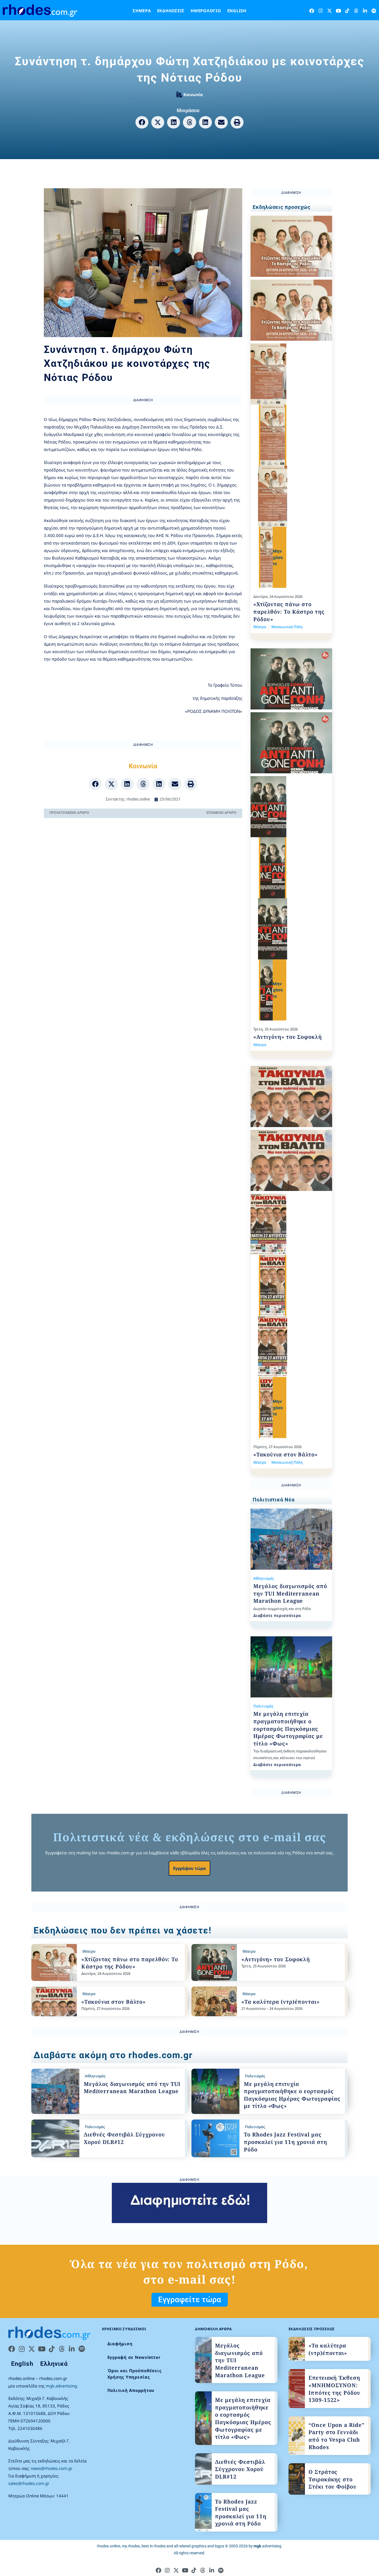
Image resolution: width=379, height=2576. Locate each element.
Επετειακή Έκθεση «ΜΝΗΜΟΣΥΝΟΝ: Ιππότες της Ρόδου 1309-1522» (334, 2389)
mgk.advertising (61, 2386)
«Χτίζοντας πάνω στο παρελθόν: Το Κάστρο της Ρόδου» (289, 612)
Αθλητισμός (264, 1578)
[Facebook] (312, 11)
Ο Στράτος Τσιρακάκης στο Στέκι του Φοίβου (333, 2479)
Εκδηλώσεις (171, 11)
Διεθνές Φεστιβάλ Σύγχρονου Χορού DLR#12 (240, 2469)
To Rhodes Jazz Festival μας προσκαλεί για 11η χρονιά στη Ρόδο (285, 2142)
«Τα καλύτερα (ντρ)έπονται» (281, 2002)
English (237, 11)
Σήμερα (142, 11)
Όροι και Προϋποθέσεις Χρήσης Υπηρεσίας (135, 2374)
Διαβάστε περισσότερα (277, 1615)
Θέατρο (260, 627)
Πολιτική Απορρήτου (131, 2390)
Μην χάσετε (278, 557)
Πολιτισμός (263, 1706)
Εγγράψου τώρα (189, 1868)
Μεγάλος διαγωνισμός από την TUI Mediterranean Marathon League (290, 1593)
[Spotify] (374, 11)
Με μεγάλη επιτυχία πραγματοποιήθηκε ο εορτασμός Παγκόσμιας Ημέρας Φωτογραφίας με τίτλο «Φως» (288, 1729)
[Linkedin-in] (365, 11)
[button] (142, 122)
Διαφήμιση (120, 2344)
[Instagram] (321, 11)
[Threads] (356, 11)
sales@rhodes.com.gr (29, 2483)
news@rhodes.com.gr (52, 2468)
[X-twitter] (329, 11)
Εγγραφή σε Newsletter (134, 2357)
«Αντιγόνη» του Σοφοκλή (288, 1037)
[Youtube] (338, 11)
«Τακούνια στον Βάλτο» (285, 1454)
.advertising (267, 2546)
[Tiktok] (347, 11)
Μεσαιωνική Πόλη (287, 627)
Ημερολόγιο (206, 11)
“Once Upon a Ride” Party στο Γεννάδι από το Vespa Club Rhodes (337, 2436)
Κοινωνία (193, 94)
